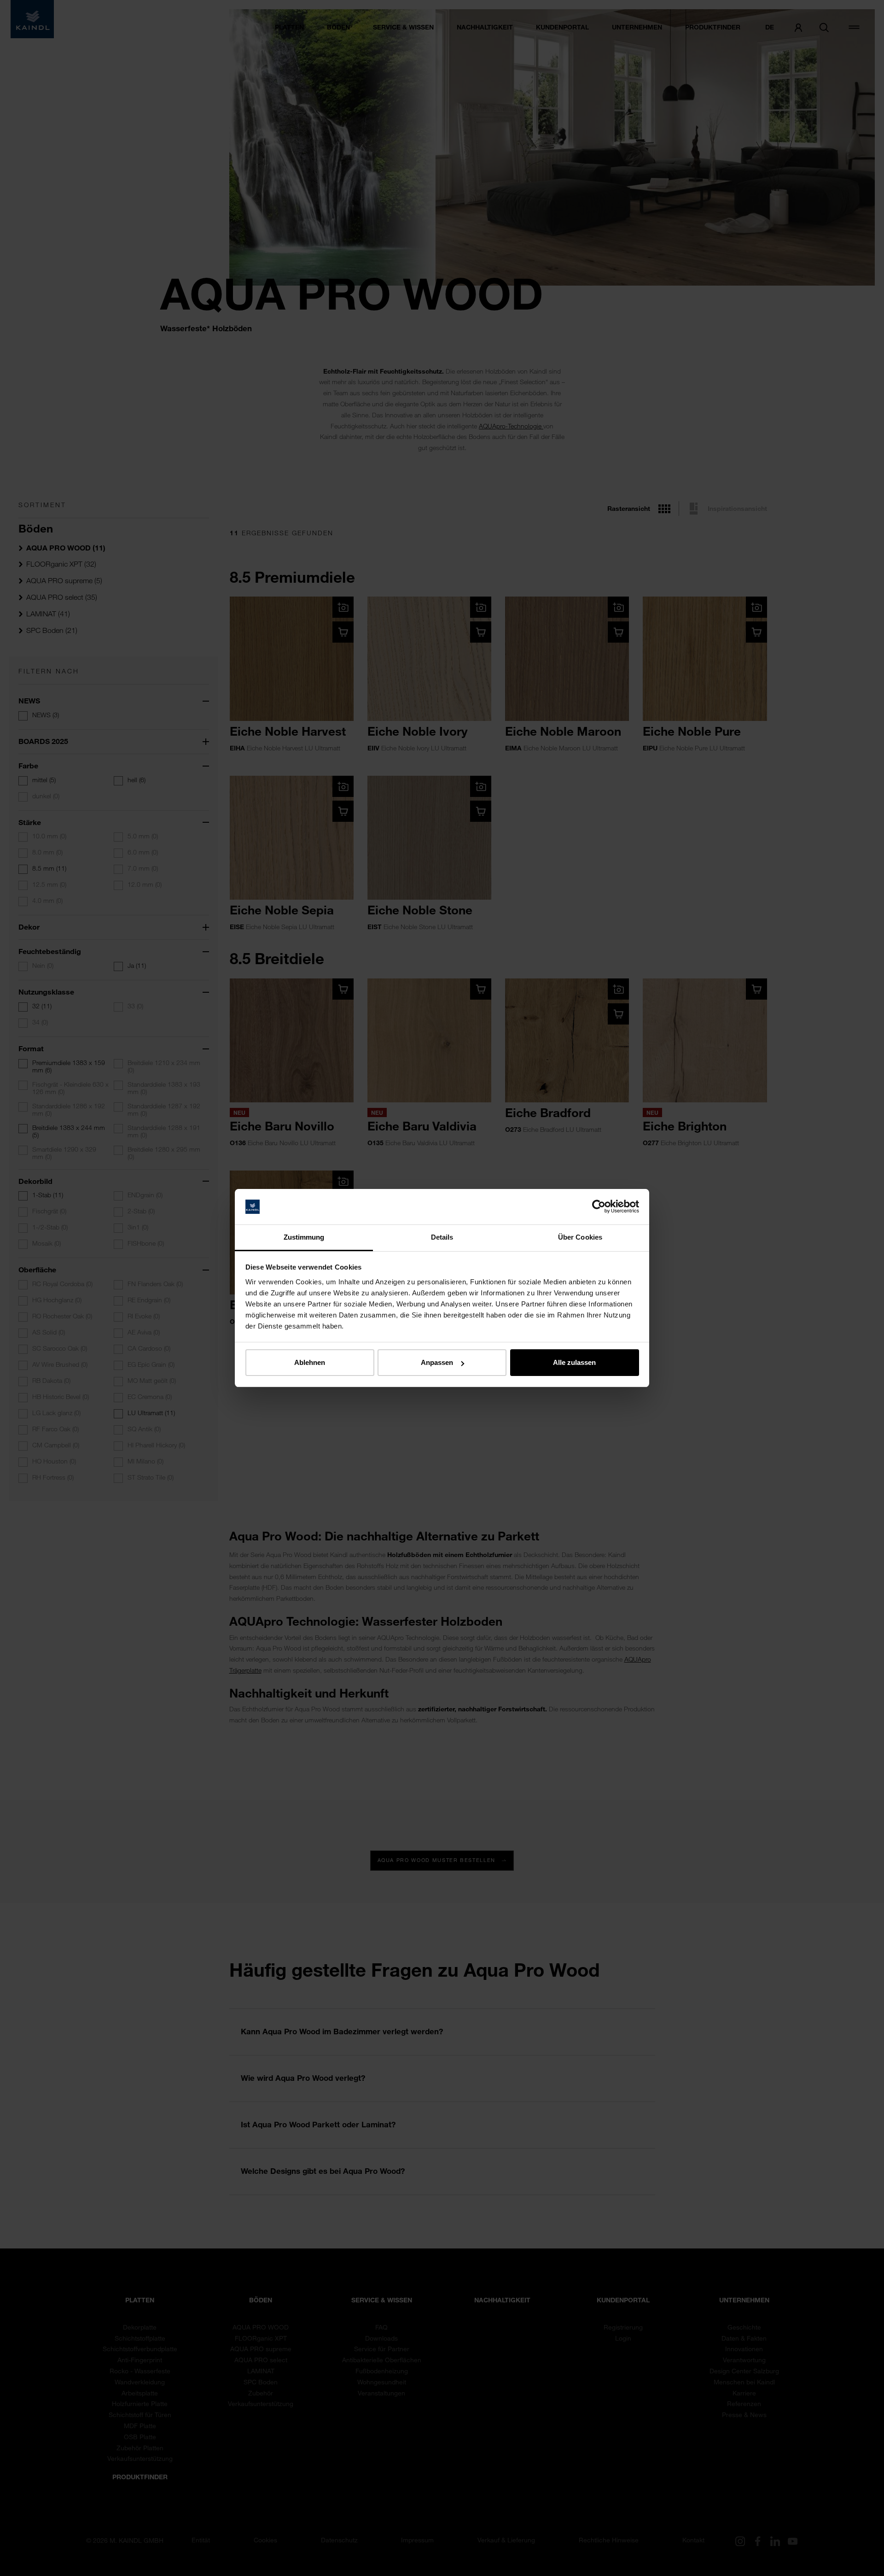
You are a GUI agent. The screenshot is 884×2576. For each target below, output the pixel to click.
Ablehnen (310, 1362)
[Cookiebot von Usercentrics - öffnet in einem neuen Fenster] (599, 1207)
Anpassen (437, 1362)
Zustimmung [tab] (304, 1237)
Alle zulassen (574, 1362)
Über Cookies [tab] (580, 1237)
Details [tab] (442, 1237)
